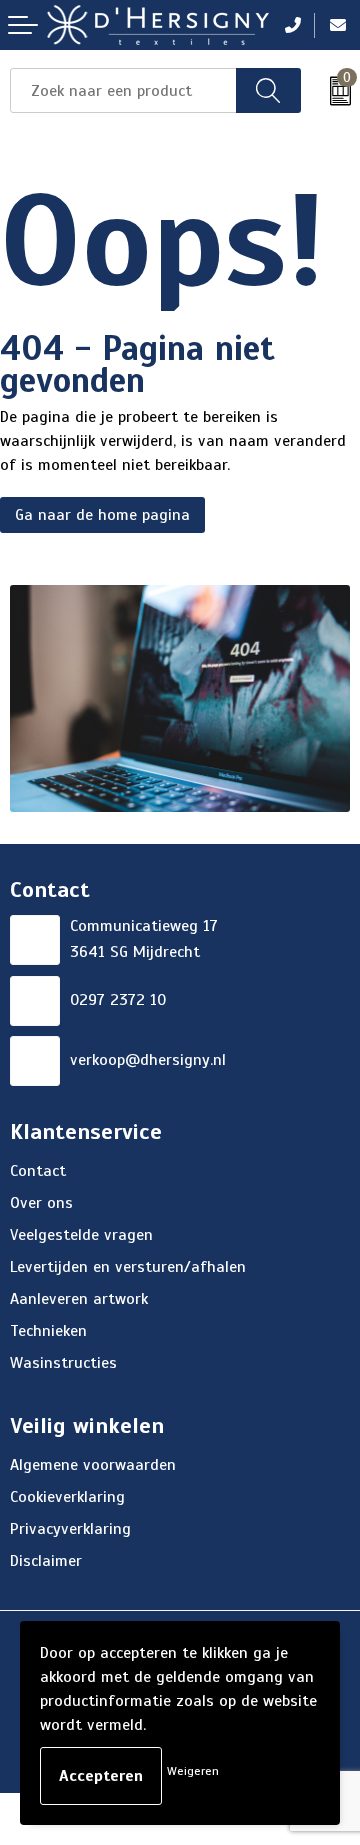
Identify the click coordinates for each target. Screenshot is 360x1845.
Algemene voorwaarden (93, 1465)
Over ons (41, 1203)
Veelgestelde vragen (81, 1235)
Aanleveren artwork (79, 1299)
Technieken (48, 1331)
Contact (38, 1171)
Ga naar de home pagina (102, 515)
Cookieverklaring (67, 1497)
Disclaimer (46, 1561)
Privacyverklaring (70, 1529)
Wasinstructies (63, 1363)
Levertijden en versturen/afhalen (128, 1267)
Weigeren (193, 1771)
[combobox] (123, 90)
